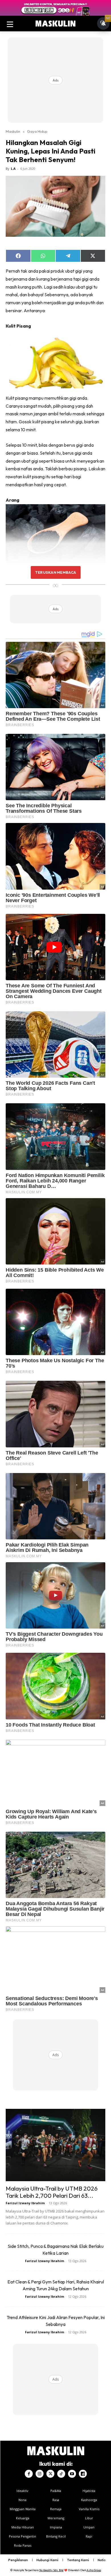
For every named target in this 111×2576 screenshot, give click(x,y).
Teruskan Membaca (55, 572)
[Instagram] (40, 2474)
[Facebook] (29, 2474)
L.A (13, 168)
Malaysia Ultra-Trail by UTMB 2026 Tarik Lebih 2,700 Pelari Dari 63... (52, 2192)
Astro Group (94, 2570)
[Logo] (55, 24)
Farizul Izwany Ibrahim (25, 2203)
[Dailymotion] (83, 2474)
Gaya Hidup (37, 131)
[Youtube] (72, 2474)
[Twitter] (50, 2474)
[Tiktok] (61, 2474)
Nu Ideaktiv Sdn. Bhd (51, 2570)
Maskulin (13, 131)
